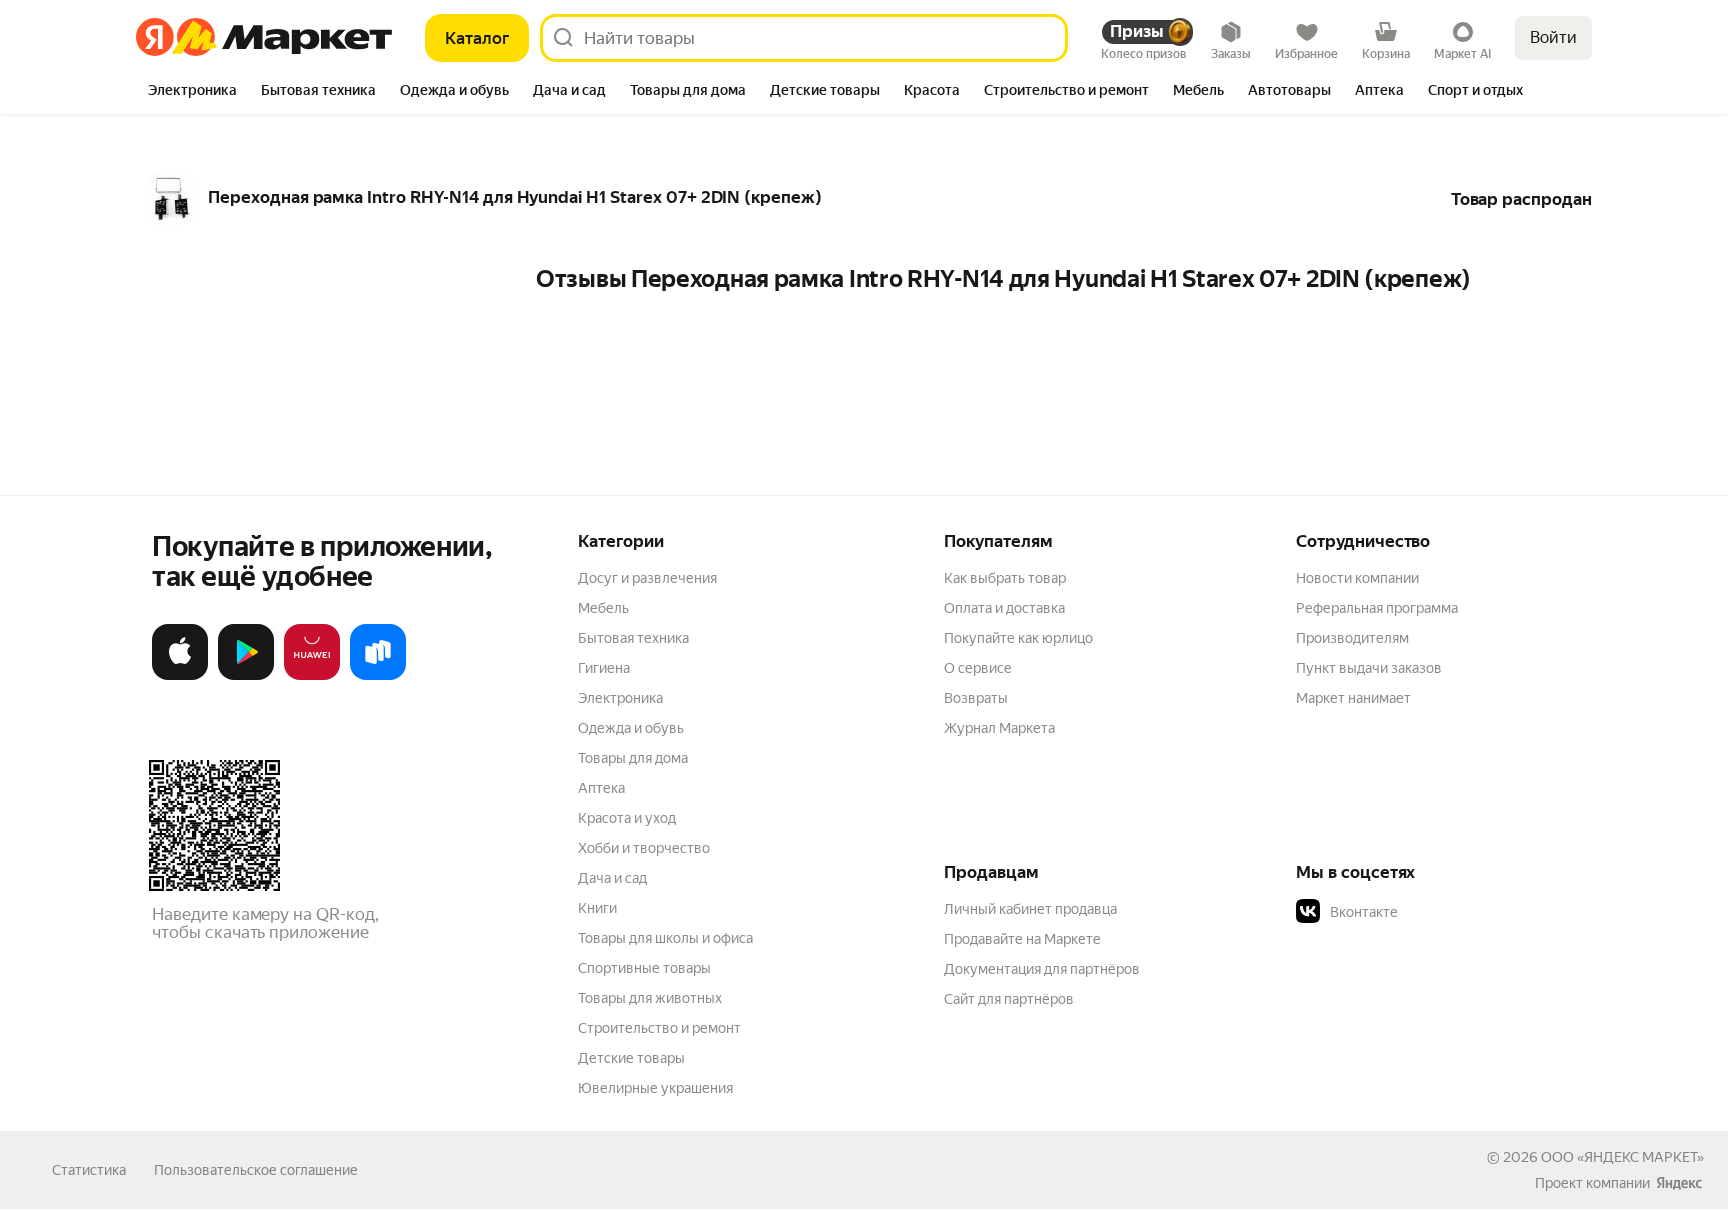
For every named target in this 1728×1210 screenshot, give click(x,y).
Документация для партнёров (1042, 969)
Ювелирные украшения (655, 1088)
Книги (597, 908)
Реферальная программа (1377, 608)
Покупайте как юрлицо (1018, 638)
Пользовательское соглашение (256, 1170)
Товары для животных (650, 998)
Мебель (603, 608)
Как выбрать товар (1005, 578)
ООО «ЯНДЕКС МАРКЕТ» (1622, 1157)
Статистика (89, 1170)
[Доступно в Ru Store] (378, 676)
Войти (1553, 37)
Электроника (620, 698)
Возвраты (976, 698)
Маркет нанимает (1353, 698)
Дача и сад (612, 878)
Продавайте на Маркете (1022, 939)
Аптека (601, 788)
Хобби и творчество (644, 848)
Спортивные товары (644, 968)
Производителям (1352, 638)
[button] (1436, 912)
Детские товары (631, 1058)
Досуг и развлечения (647, 578)
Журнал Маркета (999, 728)
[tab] (192, 92)
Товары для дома (633, 758)
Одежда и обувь (631, 728)
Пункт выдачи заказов (1369, 668)
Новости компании (1357, 578)
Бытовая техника (633, 638)
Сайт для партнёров (1009, 999)
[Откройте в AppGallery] (312, 676)
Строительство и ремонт (659, 1028)
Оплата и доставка (1004, 608)
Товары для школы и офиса (665, 938)
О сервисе (978, 668)
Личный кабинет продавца (1030, 909)
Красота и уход (627, 818)
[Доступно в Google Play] (246, 676)
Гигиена (604, 668)
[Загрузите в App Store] (180, 676)
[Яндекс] (1679, 1183)
